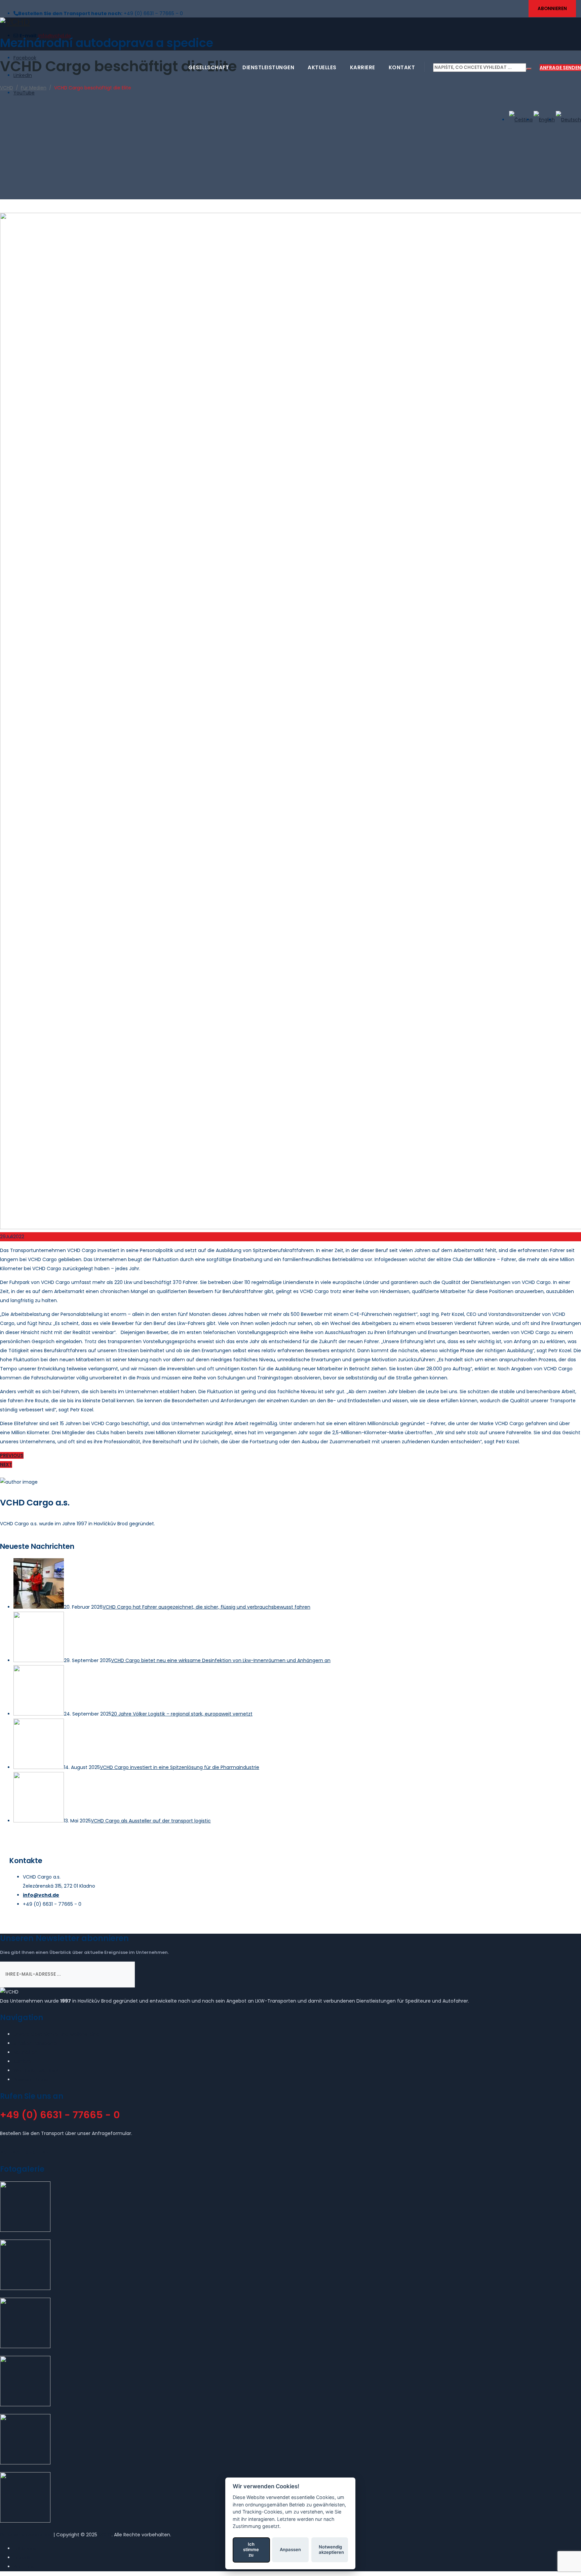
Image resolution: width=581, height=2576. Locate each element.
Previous (12, 1455)
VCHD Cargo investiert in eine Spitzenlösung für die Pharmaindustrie (180, 1767)
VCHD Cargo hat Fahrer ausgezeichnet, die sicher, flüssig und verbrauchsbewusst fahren (206, 1607)
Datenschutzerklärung (26, 2535)
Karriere (363, 67)
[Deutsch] (568, 120)
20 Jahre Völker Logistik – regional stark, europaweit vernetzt (182, 1714)
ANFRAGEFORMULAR (24, 2152)
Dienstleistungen (268, 67)
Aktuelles (322, 67)
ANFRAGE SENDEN (560, 68)
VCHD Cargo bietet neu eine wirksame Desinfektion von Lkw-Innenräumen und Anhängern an (221, 1660)
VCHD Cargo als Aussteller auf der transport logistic (151, 1821)
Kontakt (402, 67)
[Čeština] (520, 120)
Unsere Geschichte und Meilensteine (56, 2034)
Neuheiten (26, 2052)
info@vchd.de (41, 1895)
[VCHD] (290, 22)
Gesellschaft (209, 67)
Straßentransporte (35, 2043)
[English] (544, 120)
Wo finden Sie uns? (36, 2070)
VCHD (105, 2535)
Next (6, 1464)
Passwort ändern (33, 2080)
